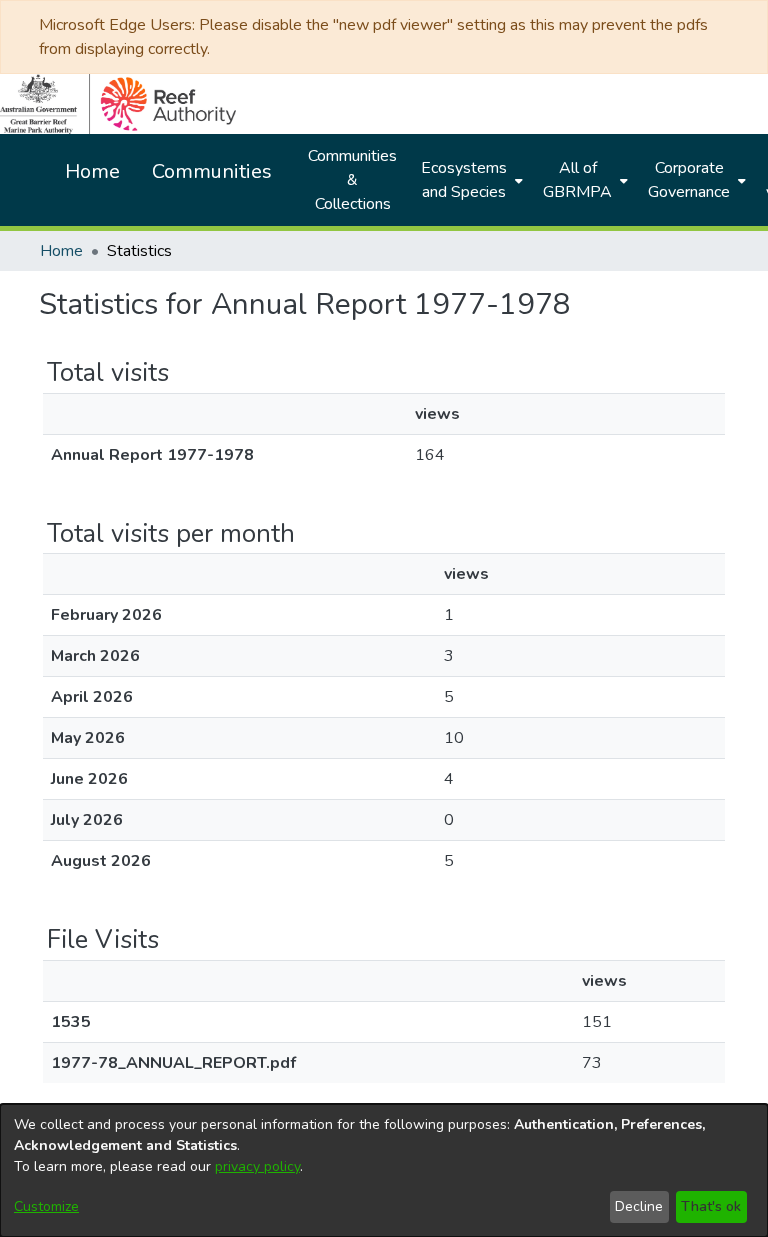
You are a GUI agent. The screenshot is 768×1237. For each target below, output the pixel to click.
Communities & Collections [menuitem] (352, 180)
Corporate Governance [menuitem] (689, 180)
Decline (639, 1206)
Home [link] (61, 251)
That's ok (711, 1206)
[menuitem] (470, 180)
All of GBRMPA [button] (577, 180)
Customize (46, 1206)
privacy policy (257, 1166)
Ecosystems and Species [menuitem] (464, 180)
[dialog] (384, 1170)
